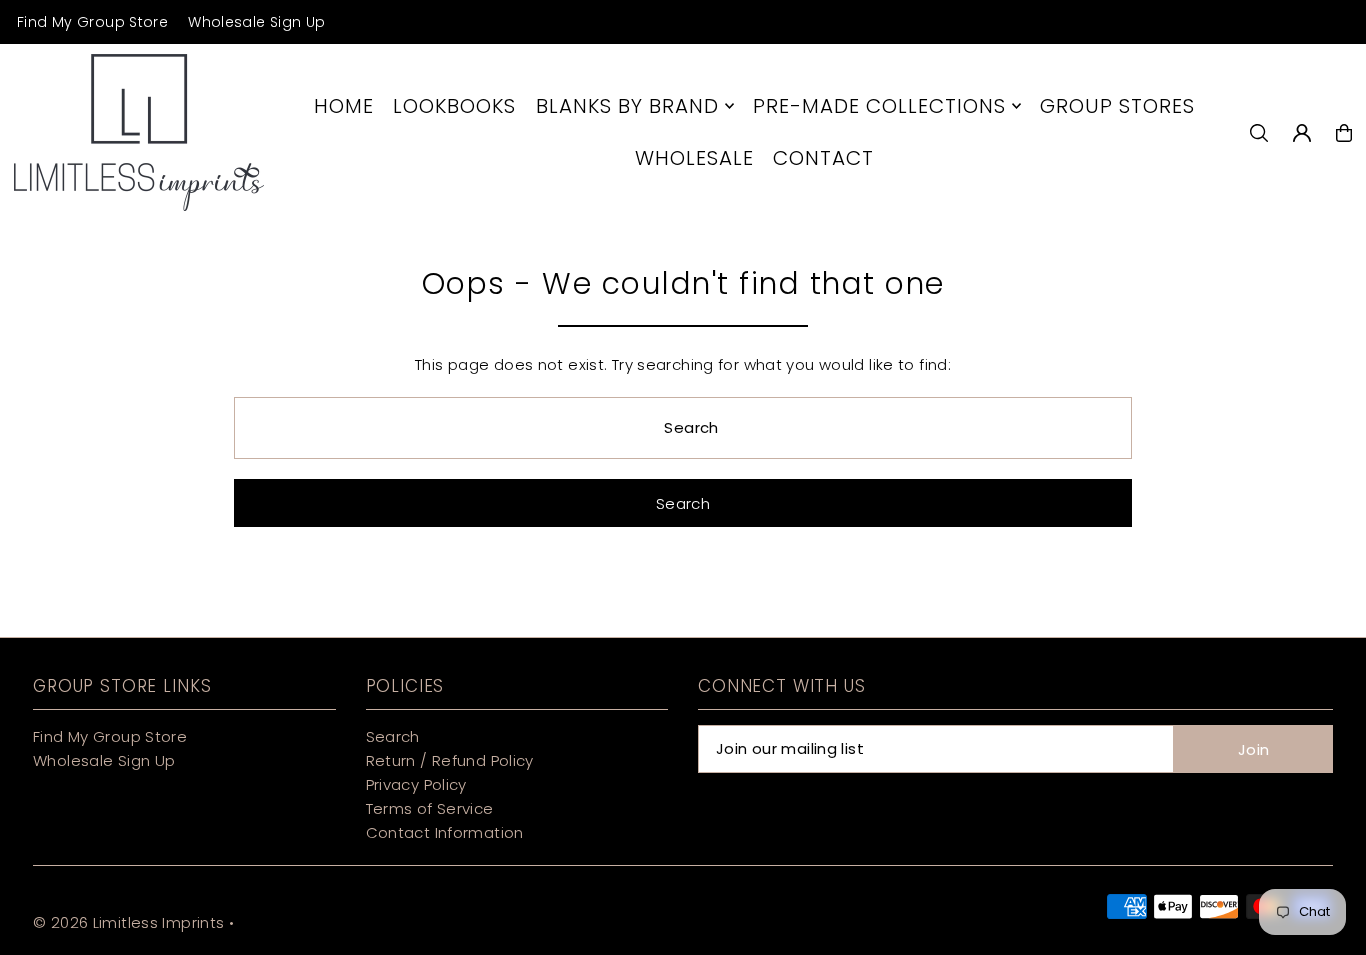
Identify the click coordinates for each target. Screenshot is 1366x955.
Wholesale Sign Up (256, 22)
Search (393, 736)
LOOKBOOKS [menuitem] (454, 106)
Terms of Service (430, 808)
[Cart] (1344, 133)
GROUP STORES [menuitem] (1117, 106)
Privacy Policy (416, 784)
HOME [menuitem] (344, 106)
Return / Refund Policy (450, 760)
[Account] (1302, 133)
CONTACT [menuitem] (823, 158)
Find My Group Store (92, 22)
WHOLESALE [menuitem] (694, 158)
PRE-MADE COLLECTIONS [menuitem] (879, 106)
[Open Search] (1259, 133)
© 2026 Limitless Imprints (128, 922)
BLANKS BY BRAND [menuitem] (627, 106)
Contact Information (445, 832)
